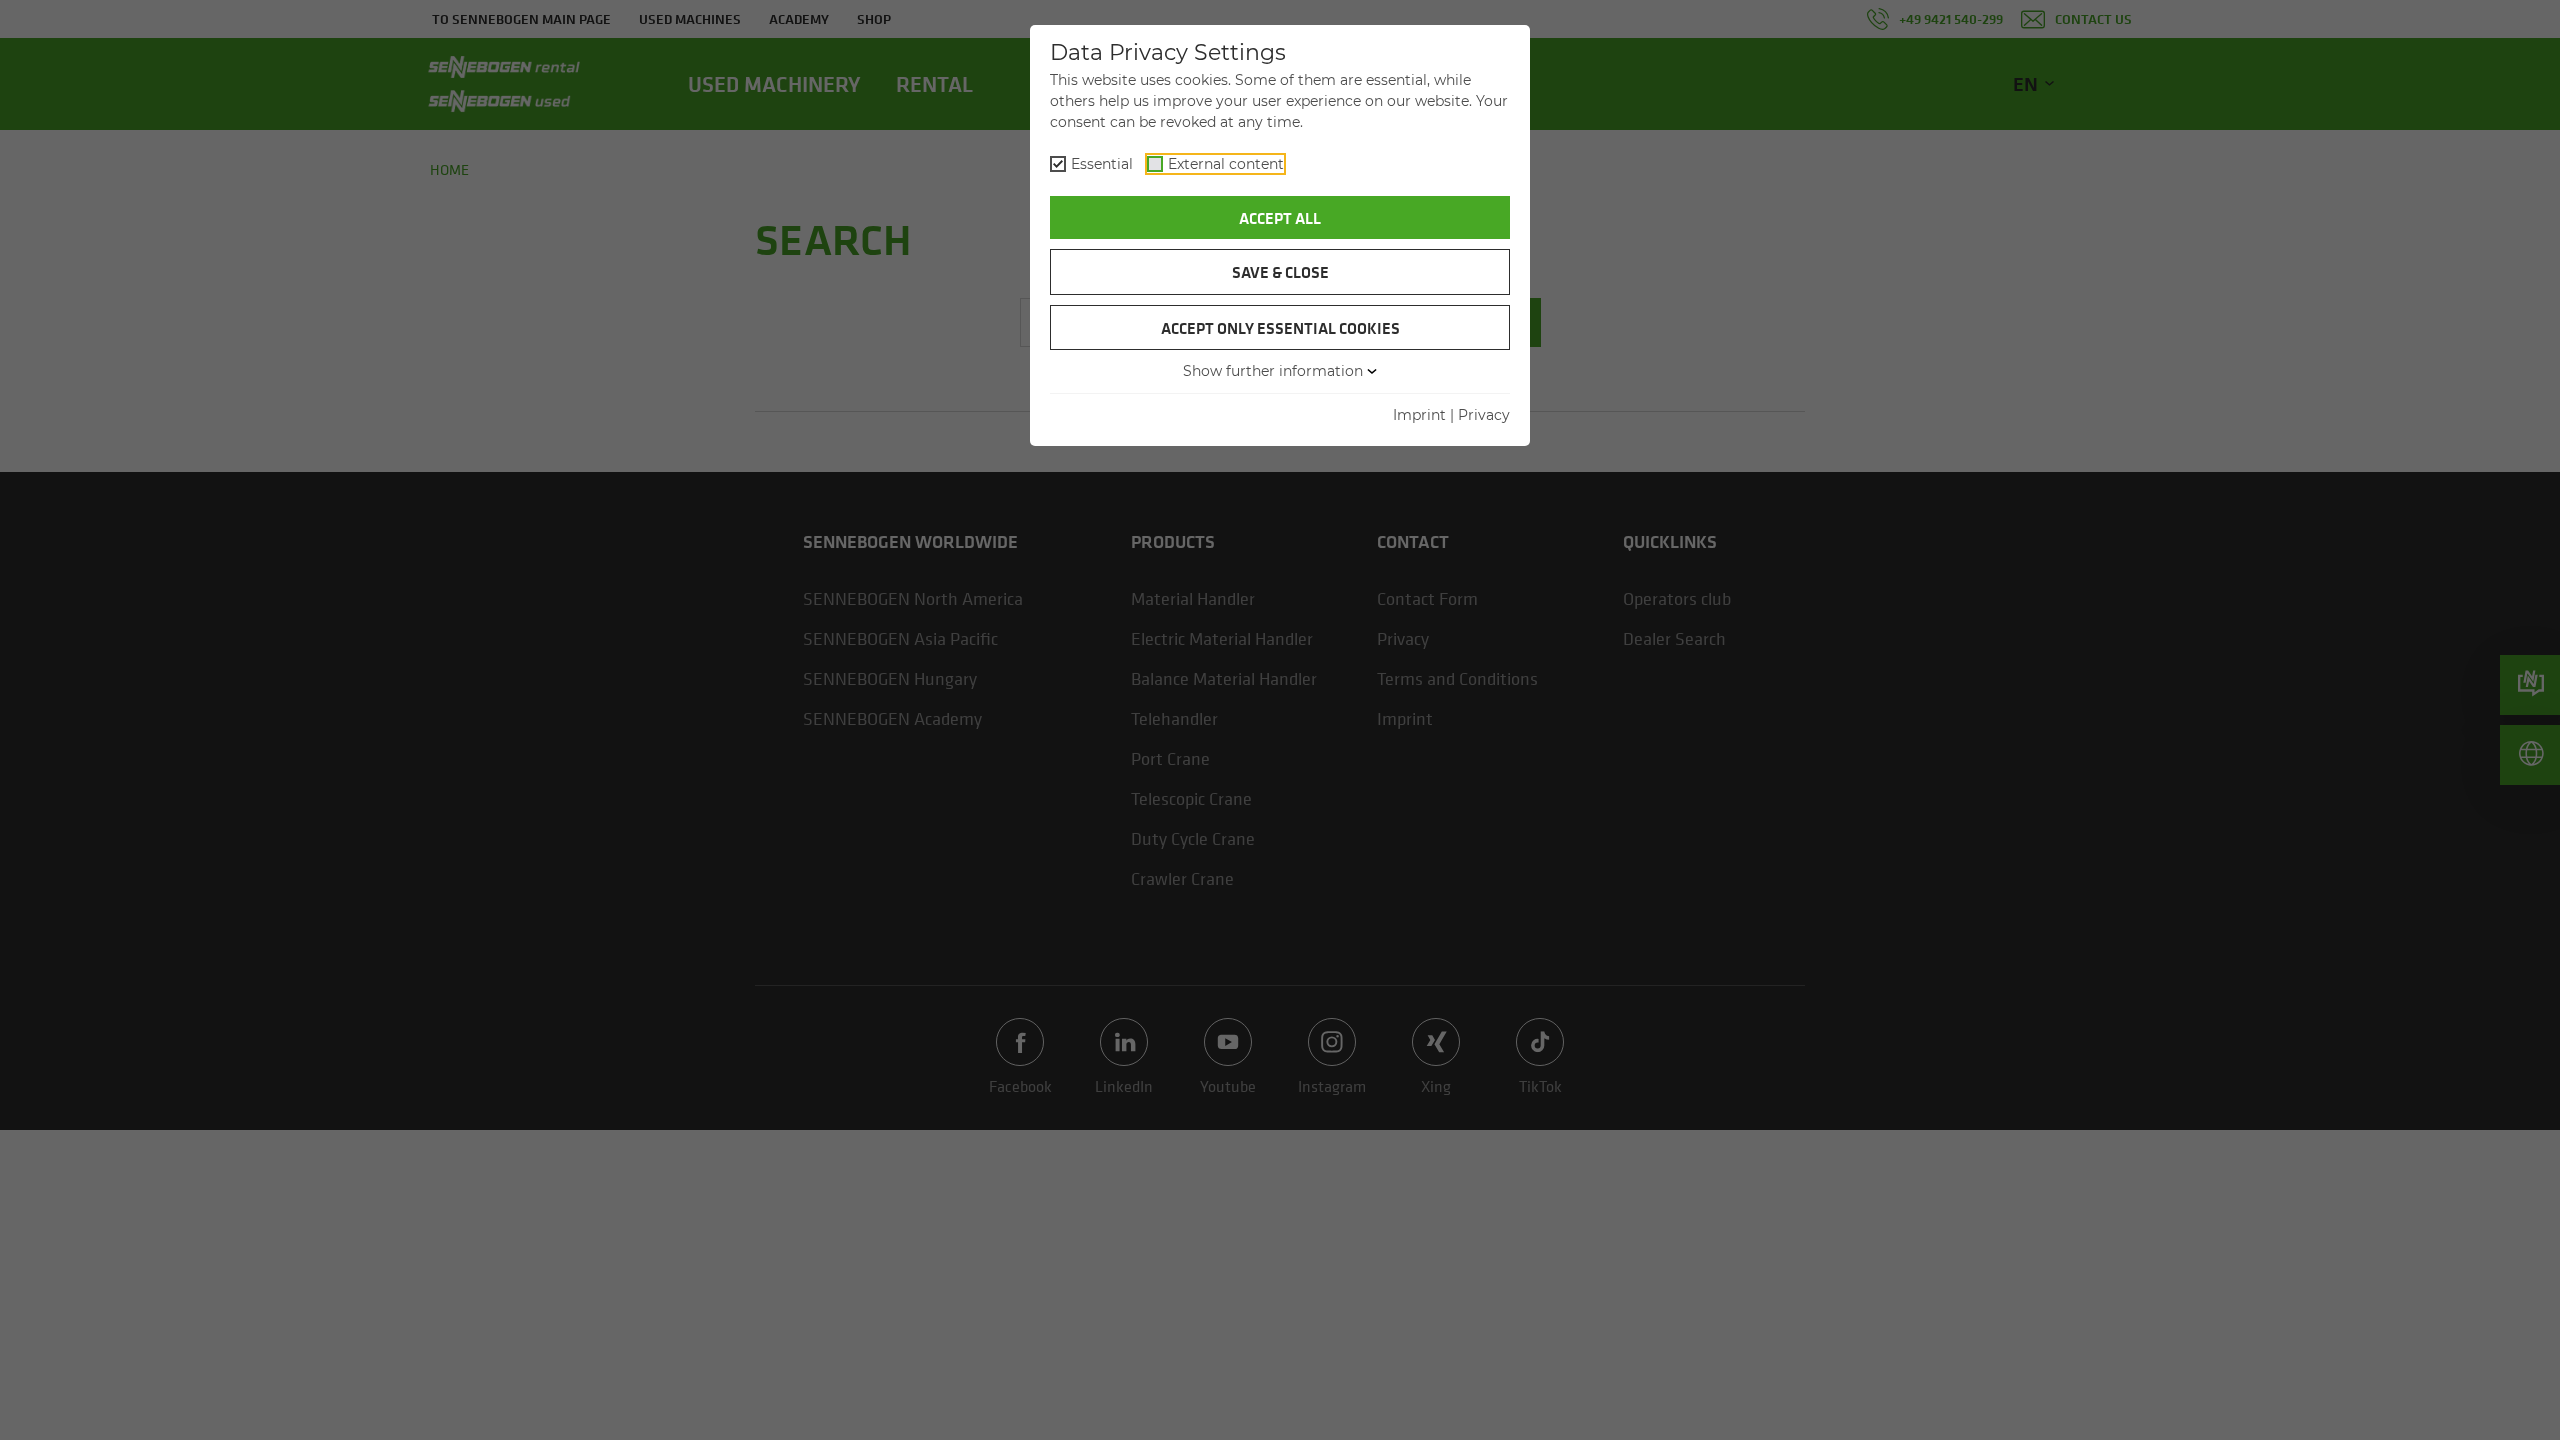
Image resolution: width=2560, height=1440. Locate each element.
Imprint (1419, 415)
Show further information (1273, 371)
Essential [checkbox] (1102, 164)
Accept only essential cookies (1280, 328)
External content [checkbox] (1226, 164)
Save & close (1280, 272)
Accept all (1280, 218)
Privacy (1484, 415)
